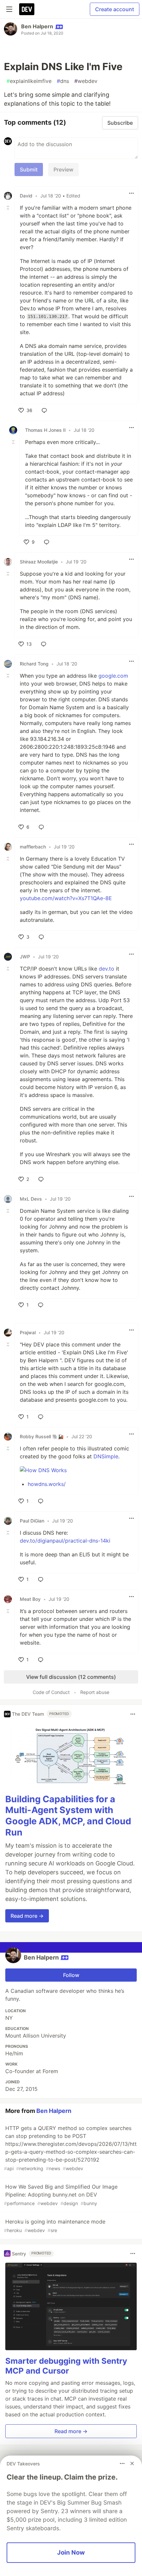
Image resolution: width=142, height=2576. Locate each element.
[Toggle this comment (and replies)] (9, 208)
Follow (71, 1975)
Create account (115, 9)
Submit (29, 169)
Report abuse (95, 1692)
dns (63, 81)
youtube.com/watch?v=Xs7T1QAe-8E (66, 898)
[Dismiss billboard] (132, 2463)
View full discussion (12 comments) (71, 1677)
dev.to (106, 969)
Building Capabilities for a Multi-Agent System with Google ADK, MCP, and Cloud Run (68, 1816)
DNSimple (106, 1456)
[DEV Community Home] (27, 9)
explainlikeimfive (29, 81)
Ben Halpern (37, 26)
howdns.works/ (47, 1484)
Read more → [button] (27, 1916)
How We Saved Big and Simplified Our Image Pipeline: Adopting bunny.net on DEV (61, 2195)
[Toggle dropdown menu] (131, 193)
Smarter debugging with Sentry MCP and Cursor (66, 2366)
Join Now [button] (71, 2552)
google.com (113, 676)
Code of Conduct (51, 1692)
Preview (63, 169)
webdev (86, 81)
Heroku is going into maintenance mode (55, 2226)
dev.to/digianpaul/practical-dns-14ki (65, 1541)
